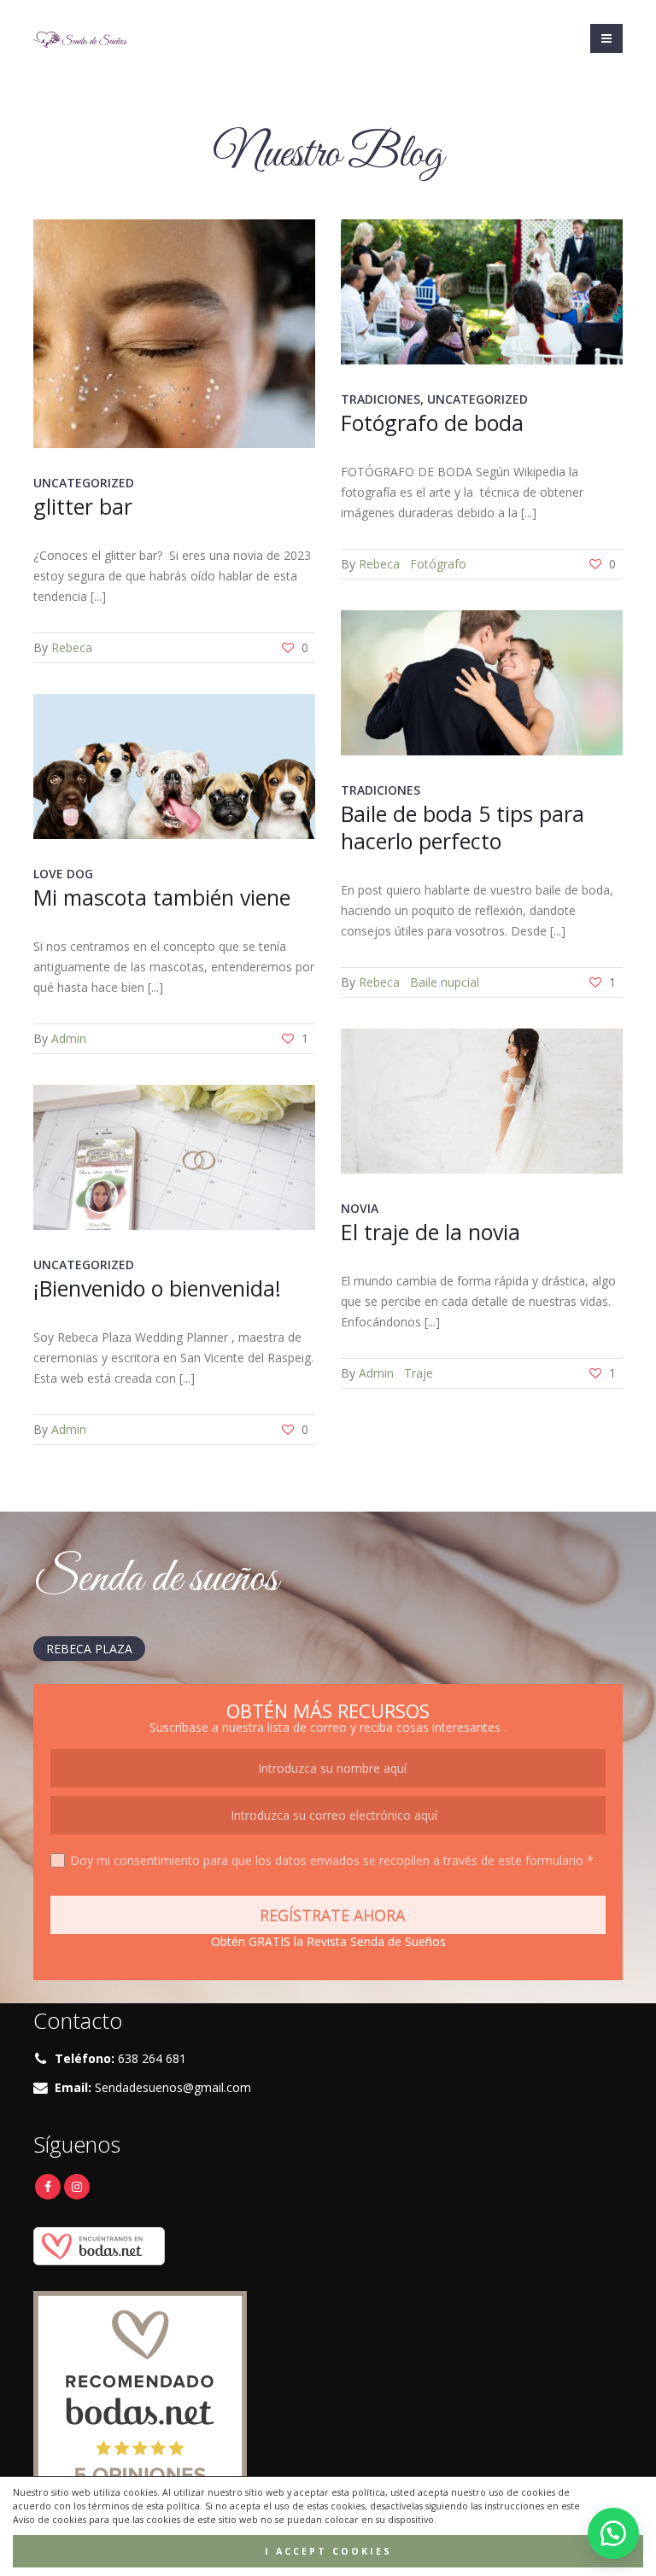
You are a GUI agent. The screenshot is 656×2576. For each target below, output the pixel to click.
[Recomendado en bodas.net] (140, 2396)
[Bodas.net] (99, 2245)
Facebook (48, 2187)
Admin (69, 1038)
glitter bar (83, 506)
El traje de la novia (430, 1232)
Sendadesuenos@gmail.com (173, 2087)
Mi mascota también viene (162, 897)
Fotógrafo (438, 564)
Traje (419, 1373)
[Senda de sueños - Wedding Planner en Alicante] (80, 38)
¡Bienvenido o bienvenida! (157, 1288)
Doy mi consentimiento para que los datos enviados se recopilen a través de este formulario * (332, 1860)
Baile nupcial (445, 982)
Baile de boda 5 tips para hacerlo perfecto (463, 827)
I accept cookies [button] (328, 2551)
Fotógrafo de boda (432, 423)
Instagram (77, 2187)
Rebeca (72, 647)
